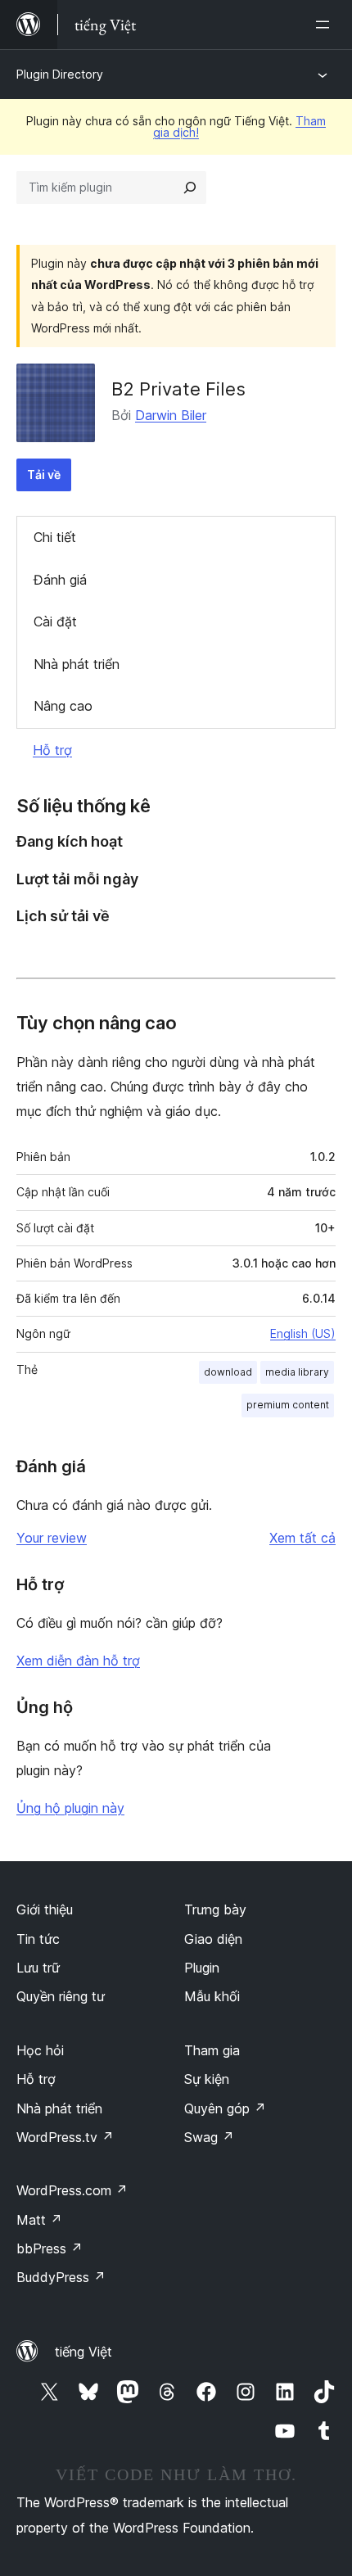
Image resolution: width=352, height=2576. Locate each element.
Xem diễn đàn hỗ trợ (78, 1661)
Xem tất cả (302, 1538)
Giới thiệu (45, 1909)
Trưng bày (215, 1909)
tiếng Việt (83, 2352)
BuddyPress (61, 2277)
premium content (288, 1405)
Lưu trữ (38, 1968)
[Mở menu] (326, 25)
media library (297, 1372)
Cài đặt (55, 621)
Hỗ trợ (52, 750)
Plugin (202, 1968)
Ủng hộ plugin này (70, 1808)
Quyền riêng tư (61, 1996)
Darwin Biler (171, 415)
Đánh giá (60, 580)
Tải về (44, 475)
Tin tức (38, 1939)
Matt (39, 2220)
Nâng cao (63, 706)
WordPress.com (72, 2190)
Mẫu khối (212, 1996)
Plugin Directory (60, 74)
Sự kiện (207, 2079)
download (228, 1372)
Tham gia (212, 2050)
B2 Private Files (178, 389)
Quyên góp (225, 2108)
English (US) (303, 1333)
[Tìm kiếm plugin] (190, 188)
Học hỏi (40, 2050)
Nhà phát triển (77, 664)
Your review (52, 1538)
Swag (209, 2137)
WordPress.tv (65, 2137)
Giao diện (213, 1939)
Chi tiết (55, 537)
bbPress (50, 2248)
